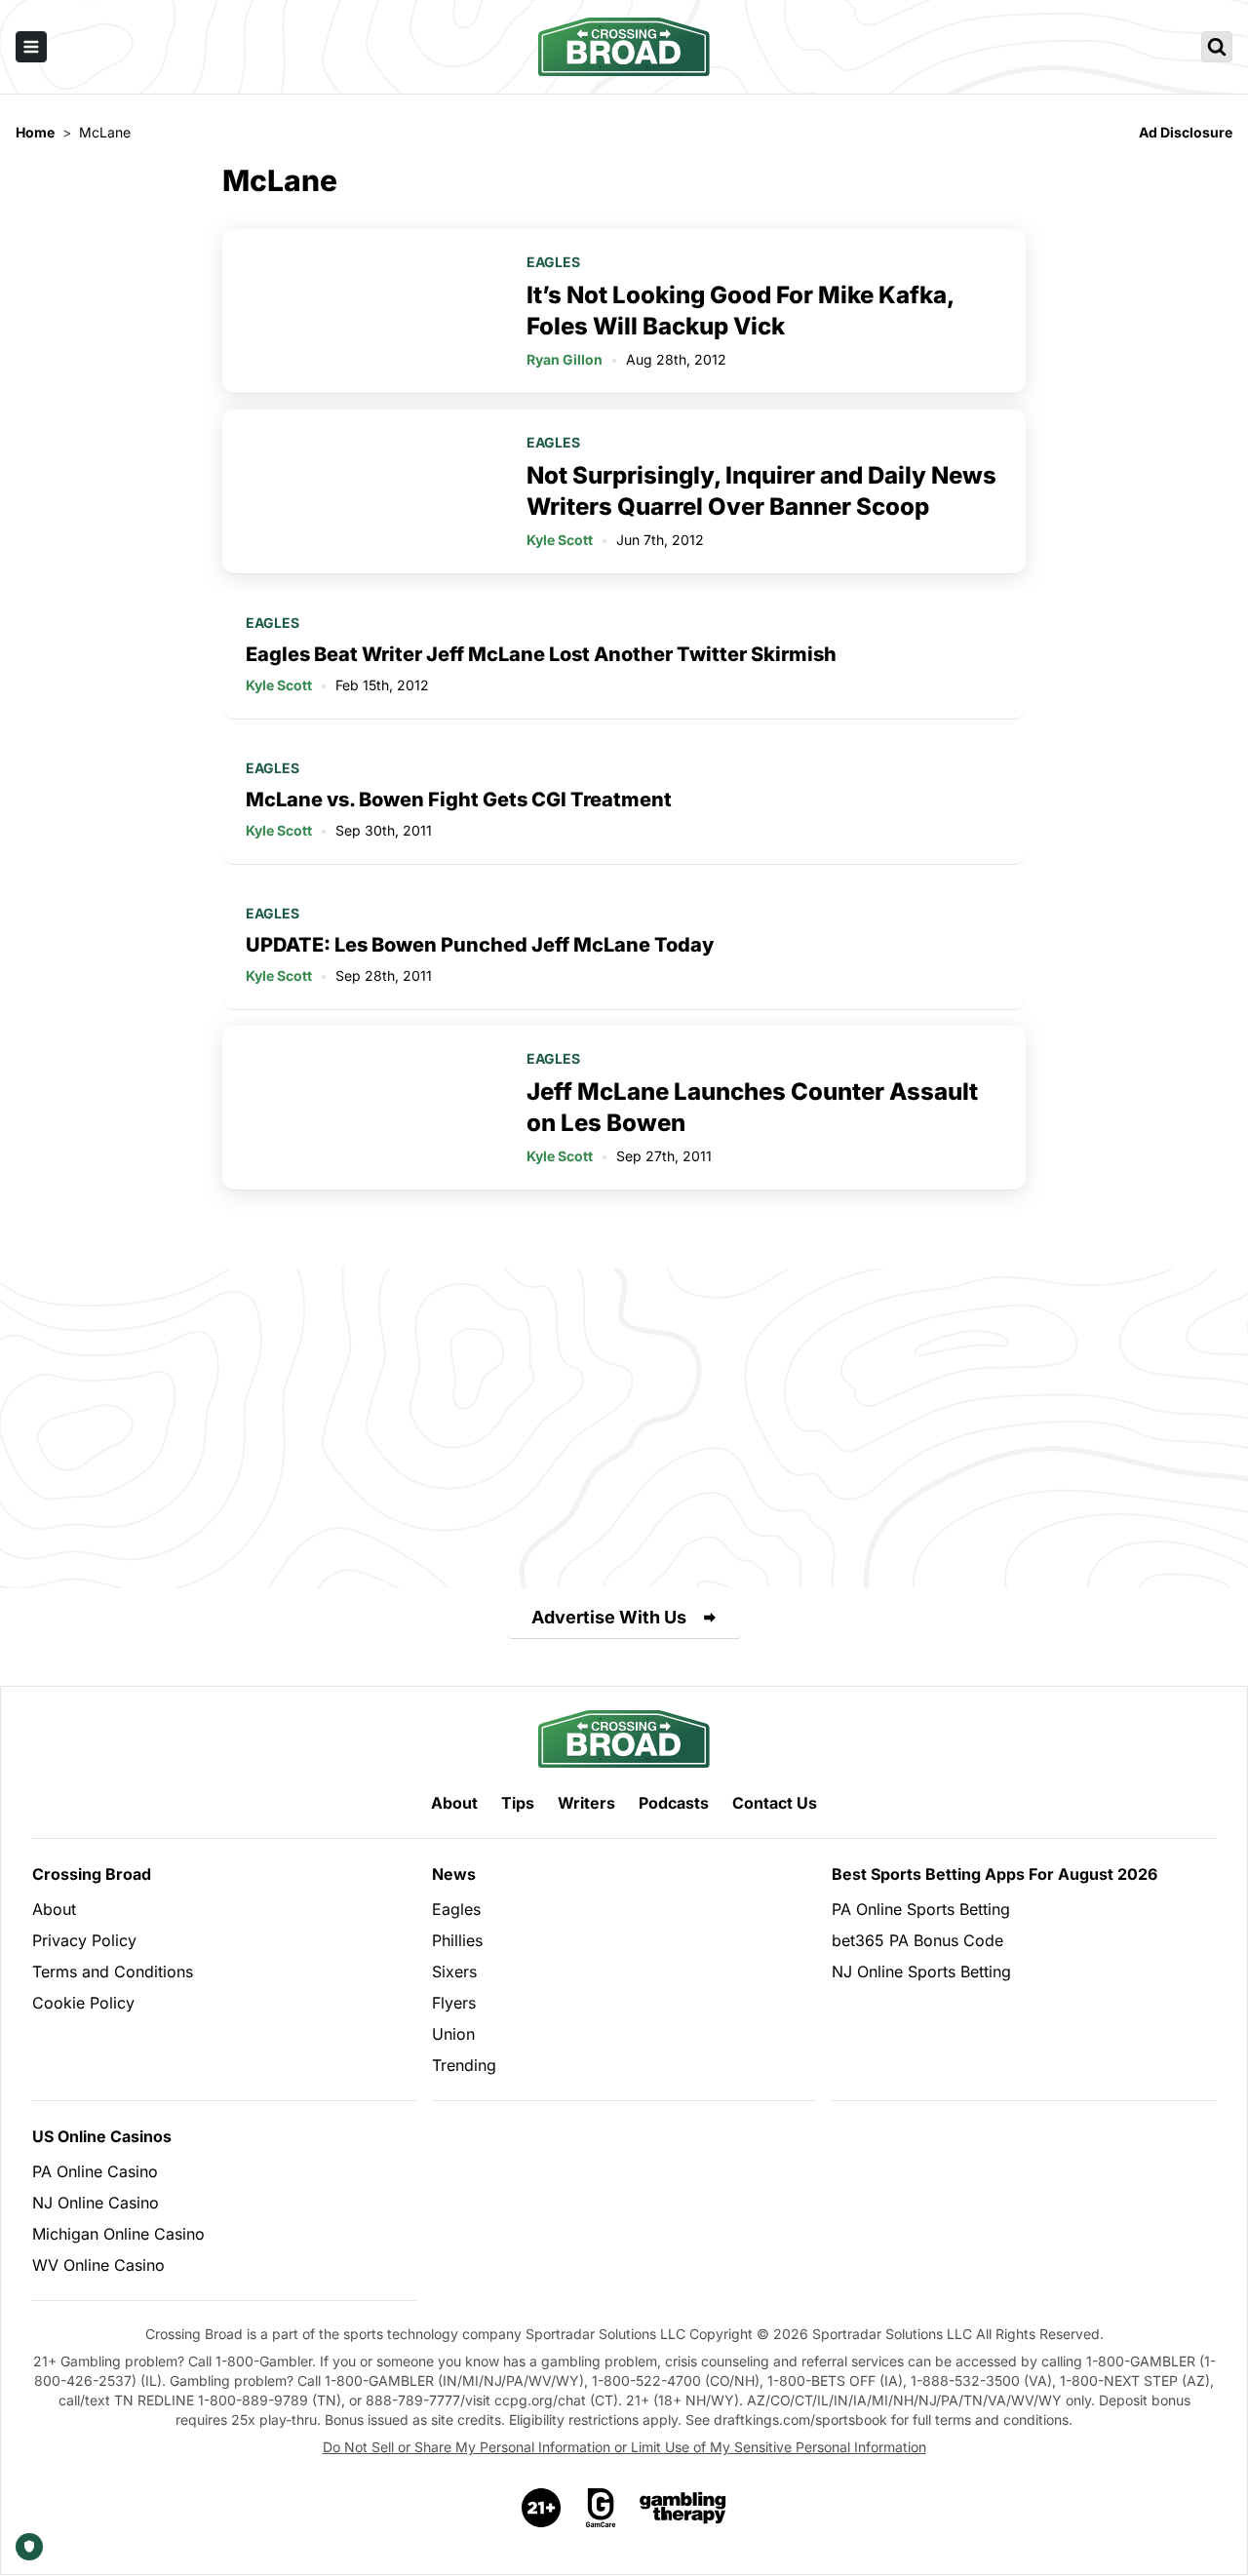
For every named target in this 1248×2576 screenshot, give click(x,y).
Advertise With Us (609, 1617)
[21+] (542, 2508)
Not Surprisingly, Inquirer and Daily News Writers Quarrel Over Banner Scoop (761, 491)
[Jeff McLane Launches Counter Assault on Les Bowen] (363, 1108)
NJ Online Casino (96, 2203)
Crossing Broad (92, 1874)
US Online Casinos (102, 2136)
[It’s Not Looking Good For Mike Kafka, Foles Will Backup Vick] (363, 311)
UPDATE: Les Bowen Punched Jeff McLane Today (480, 945)
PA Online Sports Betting (921, 1909)
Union (453, 2034)
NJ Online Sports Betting (921, 1971)
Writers (586, 1803)
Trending (464, 2065)
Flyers (454, 2003)
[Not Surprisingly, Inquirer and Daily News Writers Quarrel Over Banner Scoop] (363, 491)
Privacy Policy (84, 1940)
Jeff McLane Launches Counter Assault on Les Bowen (752, 1107)
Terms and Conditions (113, 1971)
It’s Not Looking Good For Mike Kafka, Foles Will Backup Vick (740, 311)
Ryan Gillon (565, 359)
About (454, 1803)
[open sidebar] (31, 47)
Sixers (454, 1971)
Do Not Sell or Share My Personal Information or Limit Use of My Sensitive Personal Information (624, 2447)
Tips (518, 1803)
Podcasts (674, 1803)
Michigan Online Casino (118, 2234)
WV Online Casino (98, 2265)
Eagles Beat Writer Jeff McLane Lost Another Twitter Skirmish (541, 654)
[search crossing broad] (1217, 47)
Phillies (457, 1940)
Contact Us (775, 1803)
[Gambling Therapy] (683, 2508)
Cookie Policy (83, 2003)
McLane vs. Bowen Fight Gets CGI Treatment (459, 800)
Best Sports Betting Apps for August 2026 (994, 1874)
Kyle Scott (560, 540)
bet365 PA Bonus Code (917, 1940)
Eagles (553, 262)
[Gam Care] (601, 2508)
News (454, 1874)
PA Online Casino (95, 2171)
